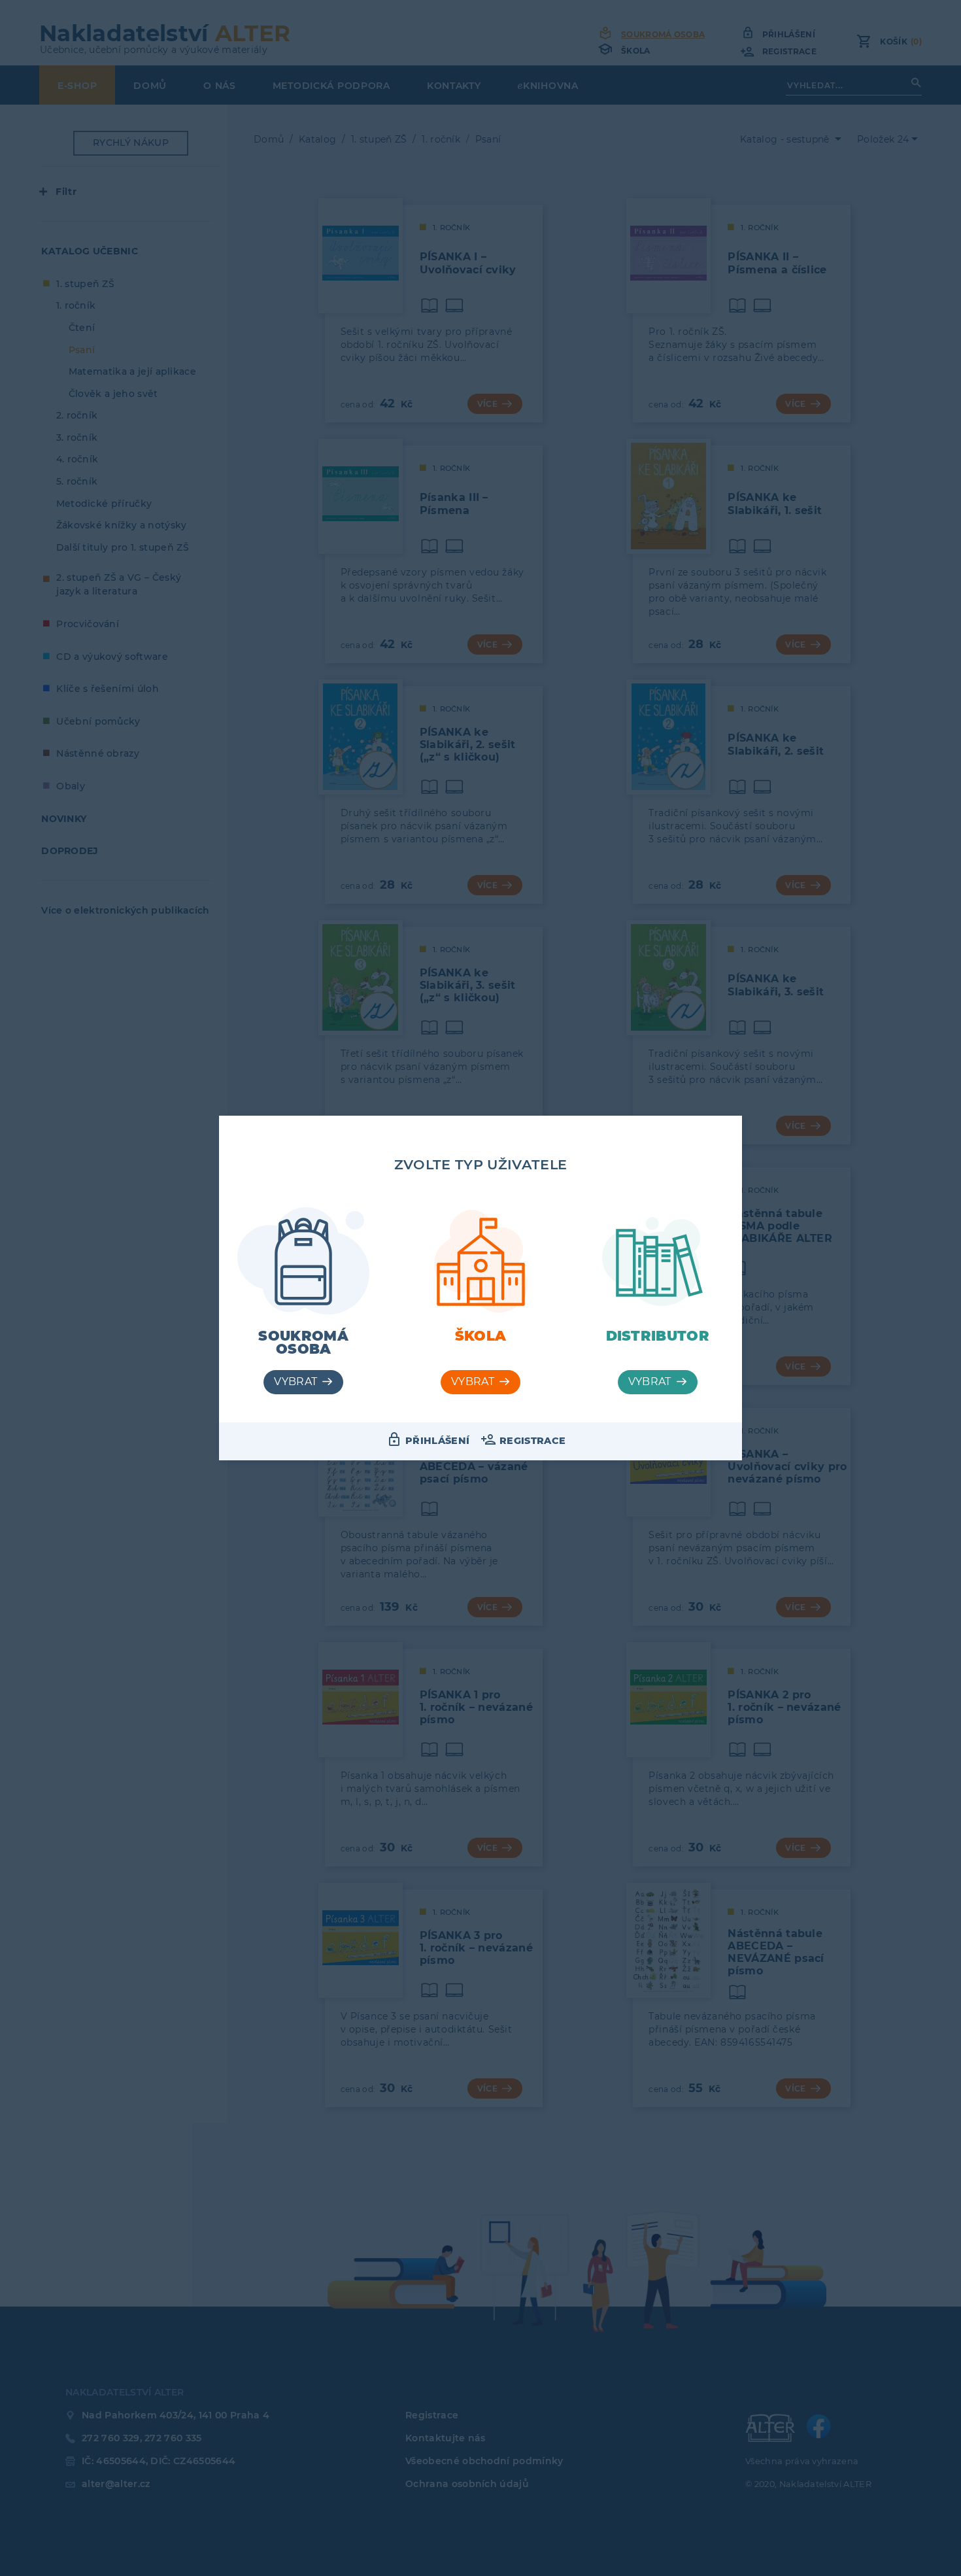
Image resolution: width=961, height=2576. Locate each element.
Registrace (532, 1441)
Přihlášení (437, 1441)
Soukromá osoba (303, 1343)
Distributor (658, 1336)
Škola (481, 1336)
